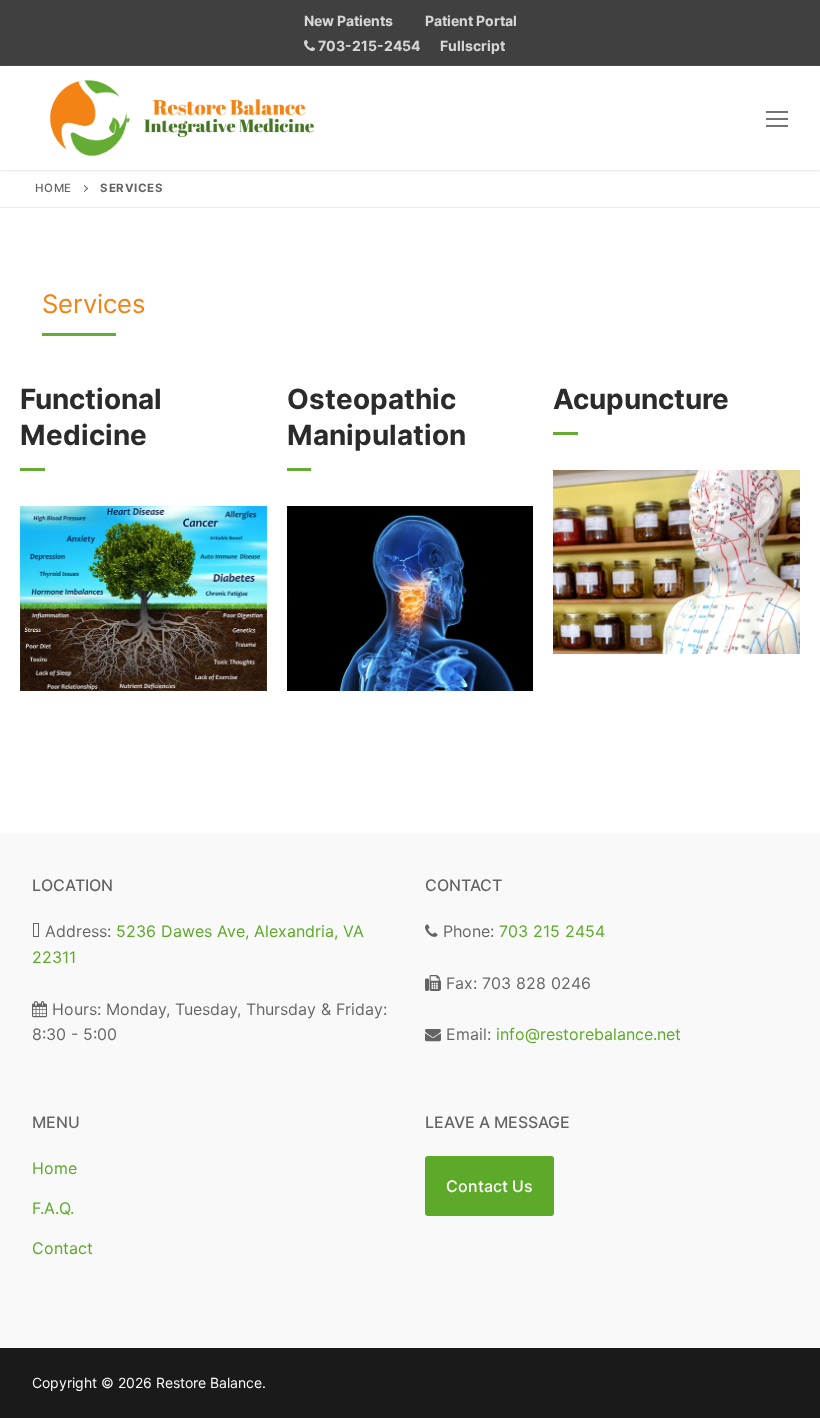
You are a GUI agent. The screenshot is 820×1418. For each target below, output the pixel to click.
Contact (62, 1248)
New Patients (348, 20)
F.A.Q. (53, 1208)
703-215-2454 (367, 45)
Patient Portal (471, 20)
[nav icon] (777, 118)
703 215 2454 (552, 931)
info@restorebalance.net (588, 1034)
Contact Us (489, 1186)
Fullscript (472, 45)
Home (53, 188)
